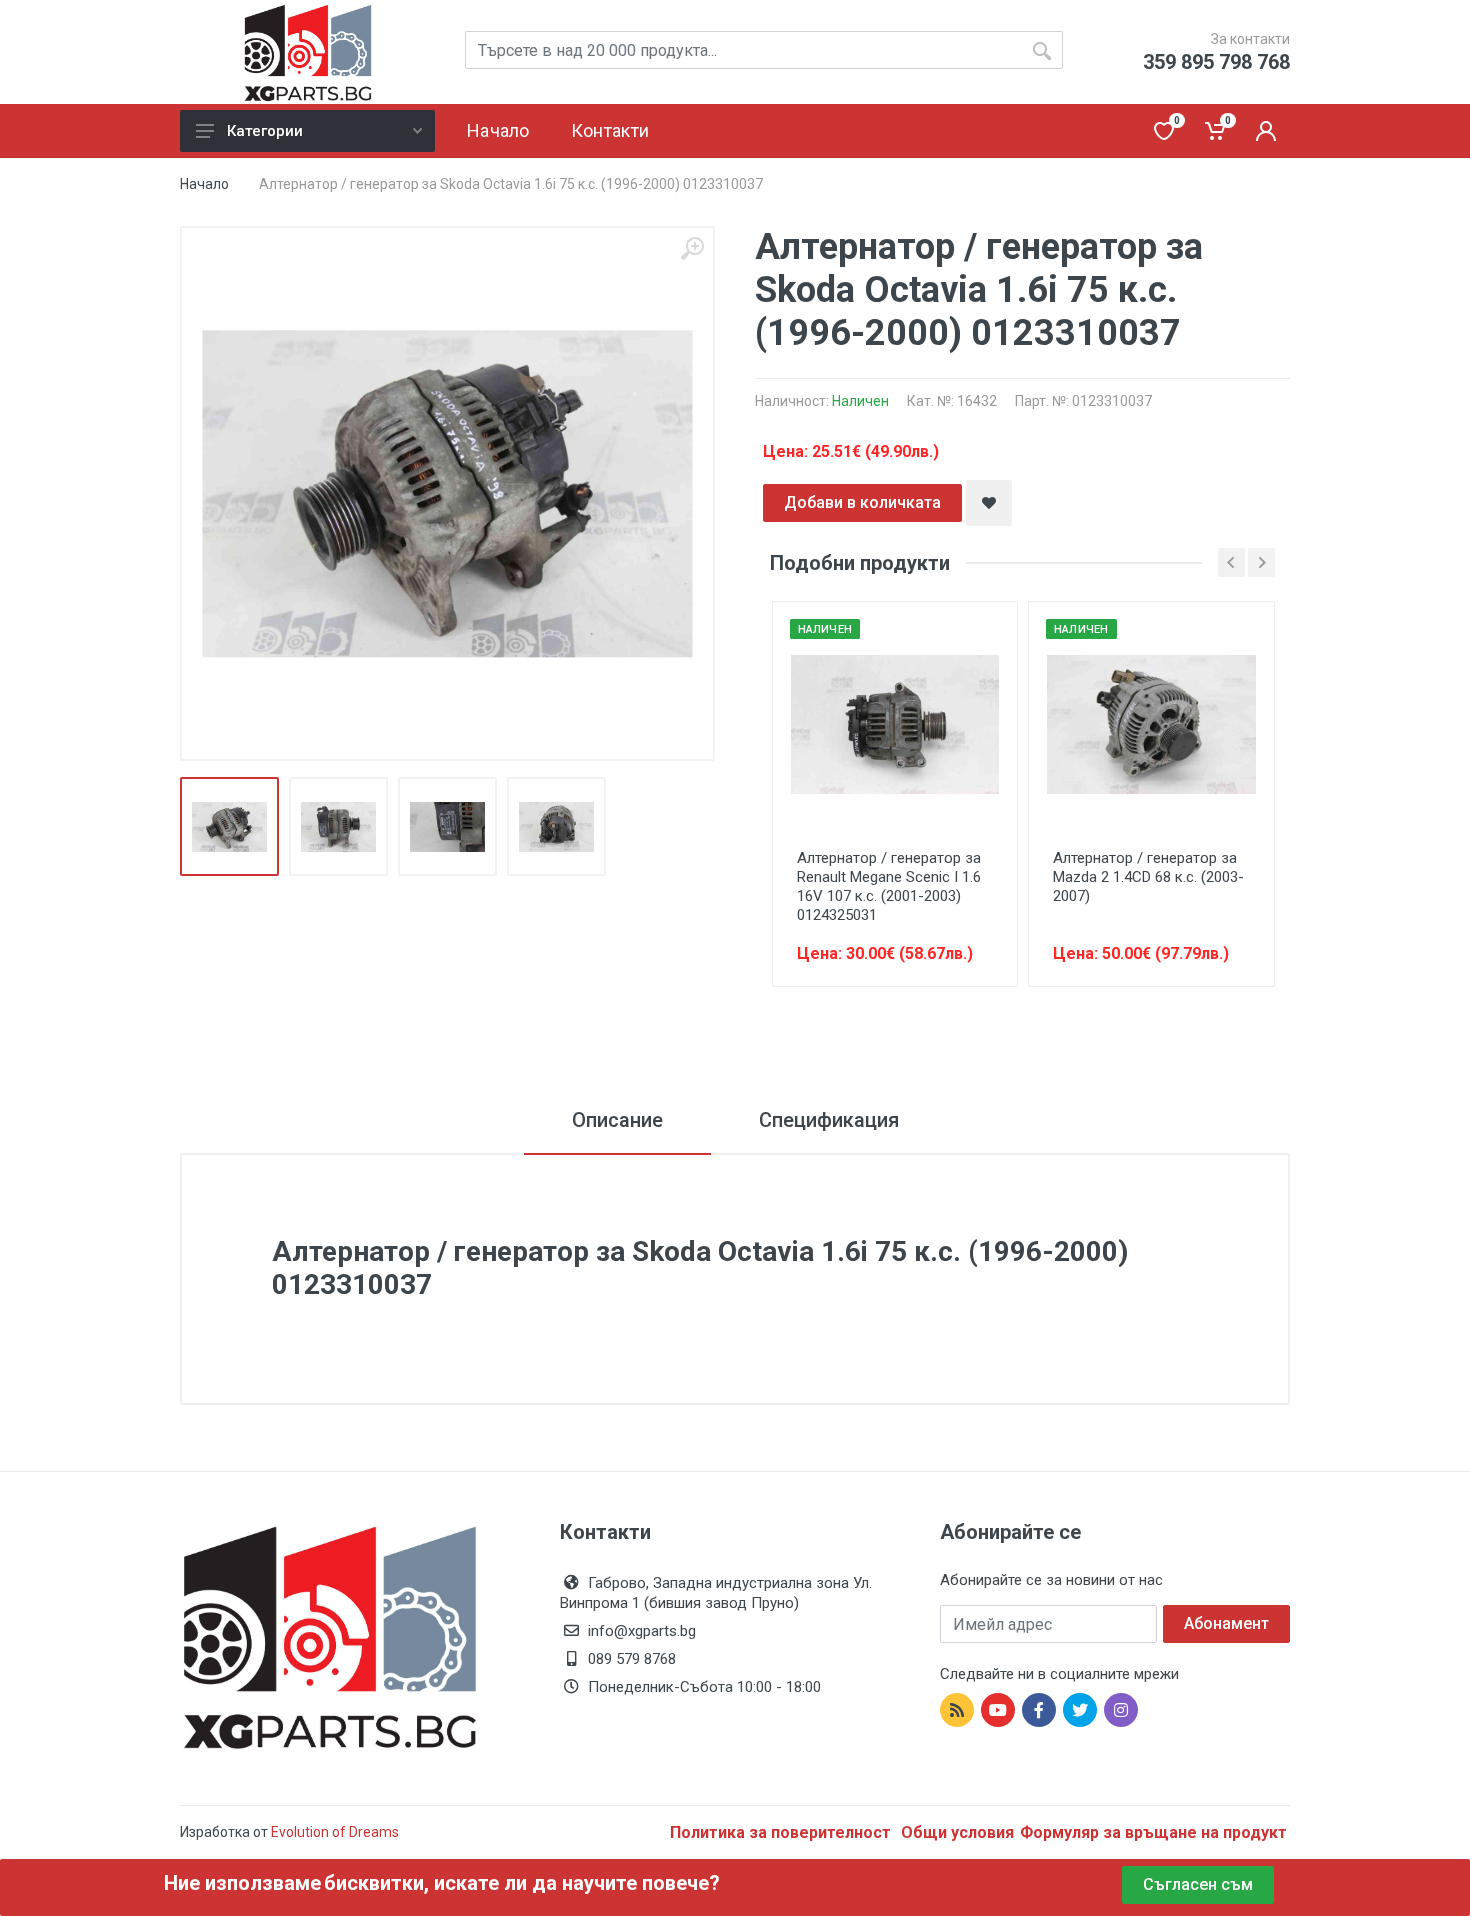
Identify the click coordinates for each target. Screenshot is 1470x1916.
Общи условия (957, 1832)
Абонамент (1226, 1623)
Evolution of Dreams (333, 1832)
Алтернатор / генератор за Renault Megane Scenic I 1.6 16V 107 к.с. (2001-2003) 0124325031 (889, 886)
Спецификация (829, 1120)
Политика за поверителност (782, 1832)
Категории (265, 131)
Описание (617, 1120)
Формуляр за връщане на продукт (1153, 1832)
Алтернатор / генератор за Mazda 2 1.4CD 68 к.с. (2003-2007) (1148, 877)
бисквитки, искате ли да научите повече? (522, 1883)
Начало (204, 184)
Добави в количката (862, 502)
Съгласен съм (1198, 1884)
